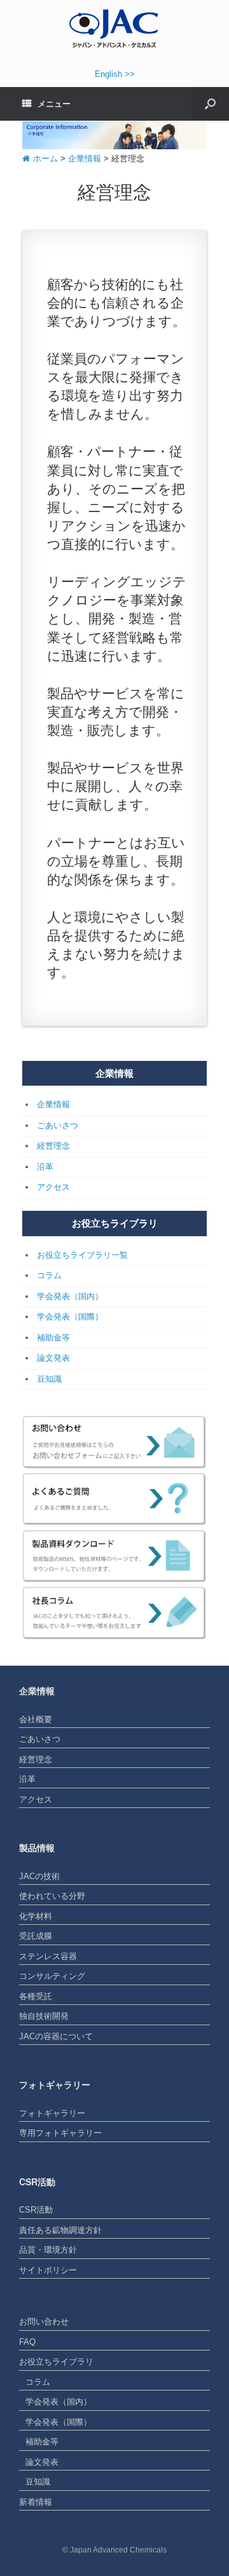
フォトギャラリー (52, 2113)
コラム (49, 1275)
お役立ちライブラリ (56, 2362)
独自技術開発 (44, 2016)
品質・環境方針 (48, 2250)
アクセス (53, 1187)
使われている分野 (52, 1896)
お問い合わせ (44, 2322)
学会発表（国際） (70, 1317)
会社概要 (36, 1719)
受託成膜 (36, 1936)
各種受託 (36, 1996)
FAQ (27, 2342)
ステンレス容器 (48, 1956)
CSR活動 (36, 2210)
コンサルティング (52, 1976)
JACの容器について (56, 2036)
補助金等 (53, 1338)
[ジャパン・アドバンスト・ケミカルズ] (114, 28)
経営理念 (53, 1146)
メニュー (54, 104)
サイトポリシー (48, 2270)
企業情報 (53, 1104)
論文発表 (53, 1358)
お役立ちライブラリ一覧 (82, 1255)
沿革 (45, 1167)
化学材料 (36, 1916)
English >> (115, 74)
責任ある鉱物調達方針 (60, 2230)
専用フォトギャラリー (60, 2133)
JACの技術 (39, 1876)
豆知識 (49, 1379)
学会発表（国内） (70, 1296)
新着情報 (36, 2502)
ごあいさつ (58, 1125)
